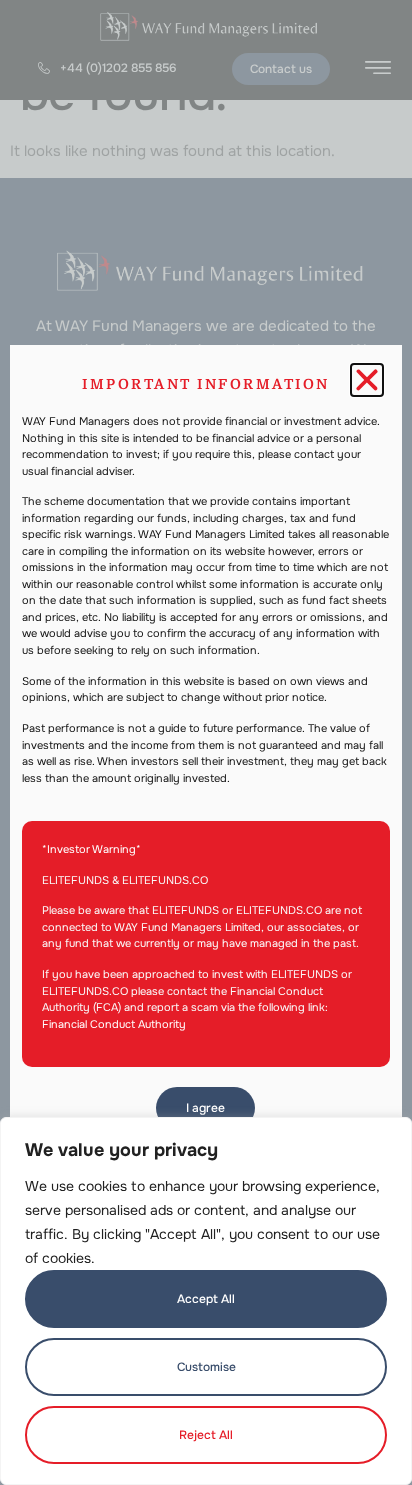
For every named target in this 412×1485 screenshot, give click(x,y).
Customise (206, 1367)
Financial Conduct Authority (114, 1024)
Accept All (206, 1299)
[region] (206, 1301)
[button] (367, 380)
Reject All (206, 1435)
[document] (206, 742)
